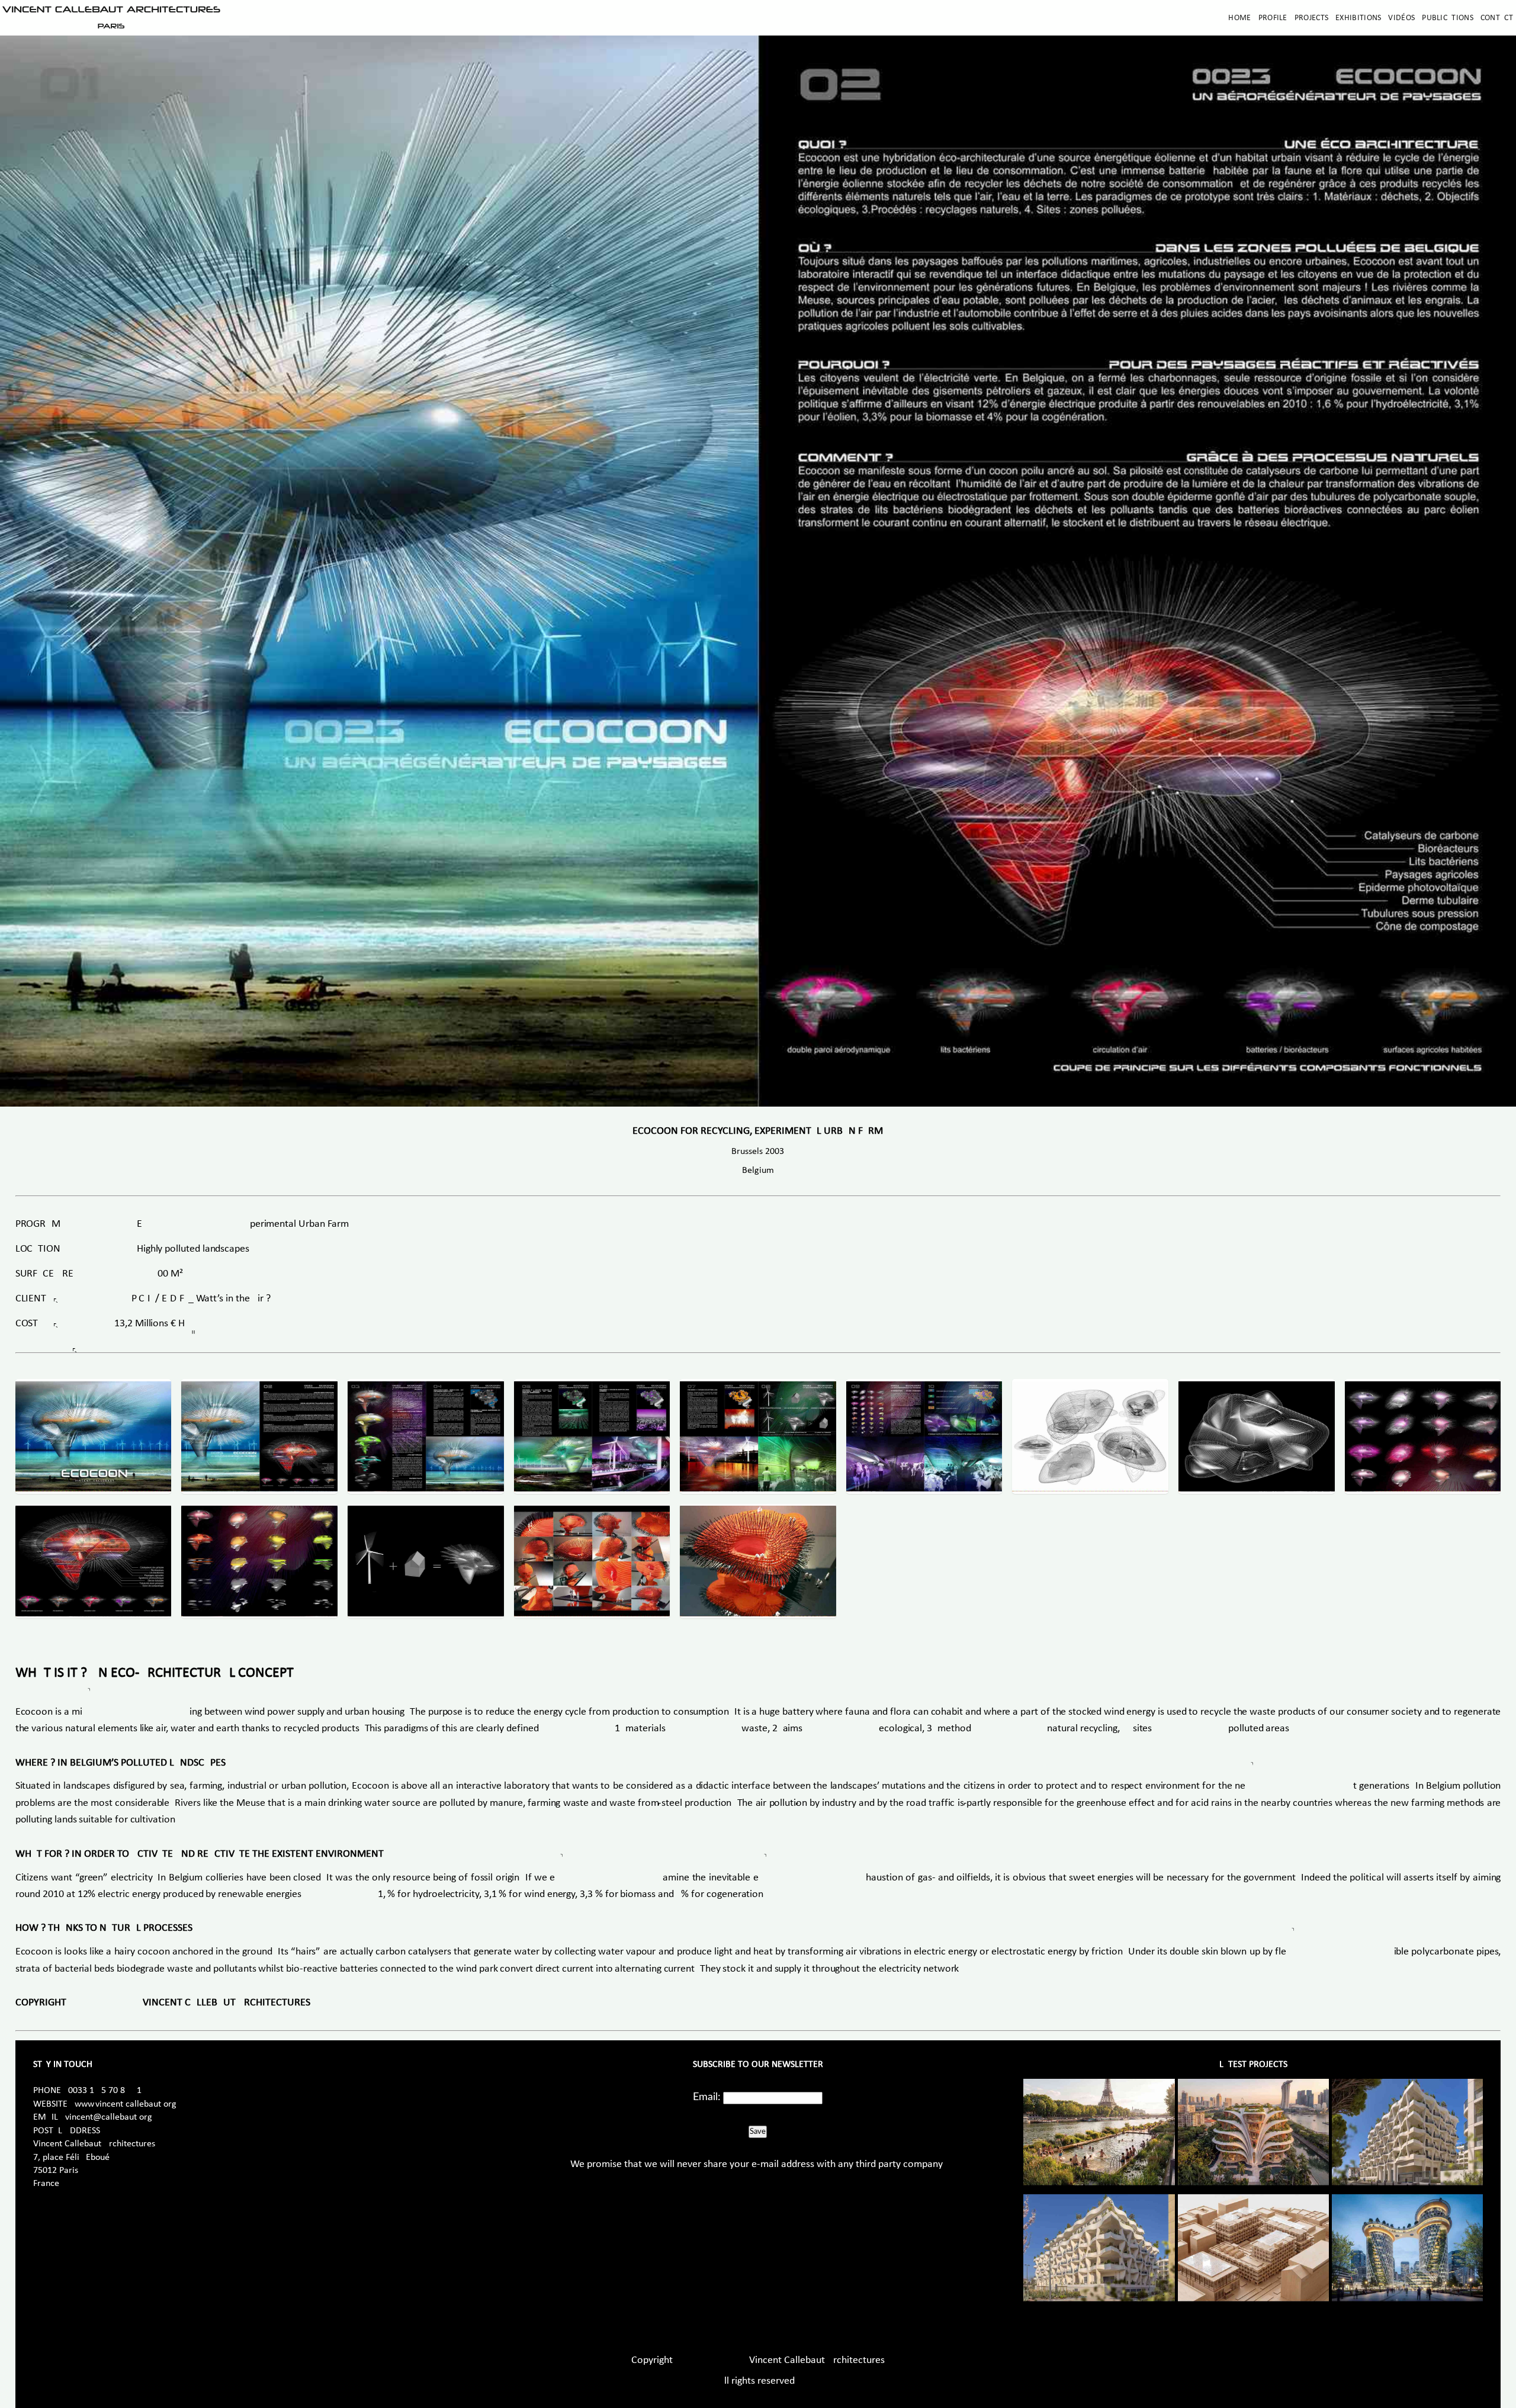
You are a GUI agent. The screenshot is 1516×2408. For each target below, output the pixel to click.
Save (758, 2131)
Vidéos (1401, 18)
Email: (707, 2097)
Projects (1311, 18)
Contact (1497, 18)
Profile (1273, 18)
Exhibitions (1358, 18)
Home (1239, 18)
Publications (1448, 18)
